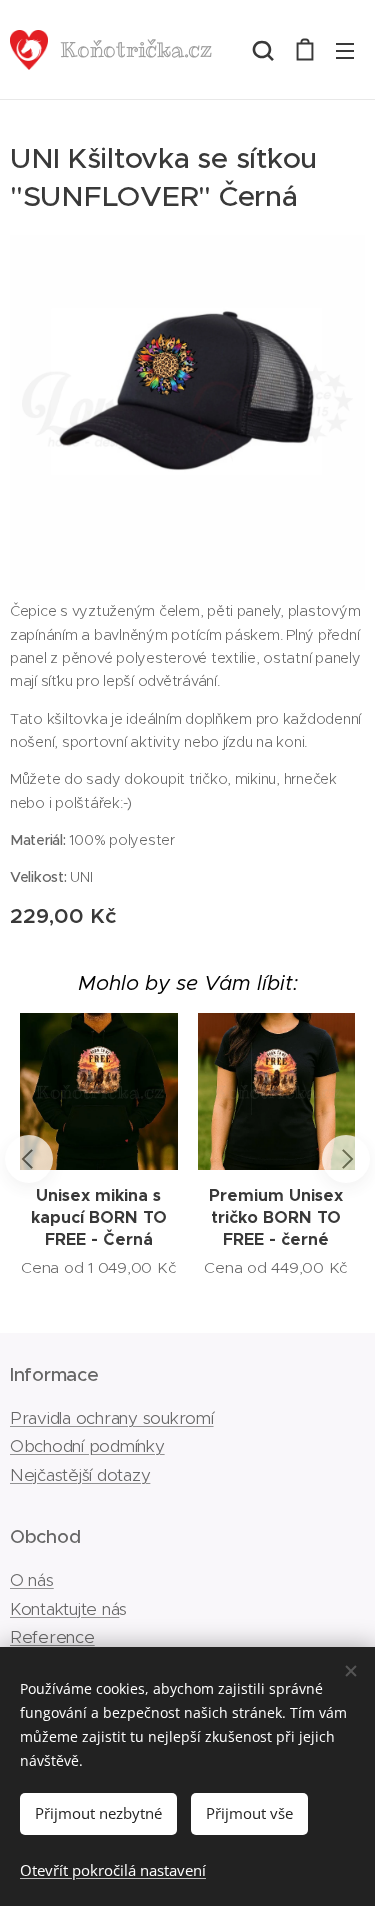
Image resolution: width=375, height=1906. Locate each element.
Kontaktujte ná (64, 1609)
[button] (263, 50)
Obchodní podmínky (87, 1446)
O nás (32, 1580)
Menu (345, 50)
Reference (52, 1637)
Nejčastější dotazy (80, 1475)
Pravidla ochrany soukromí (112, 1418)
